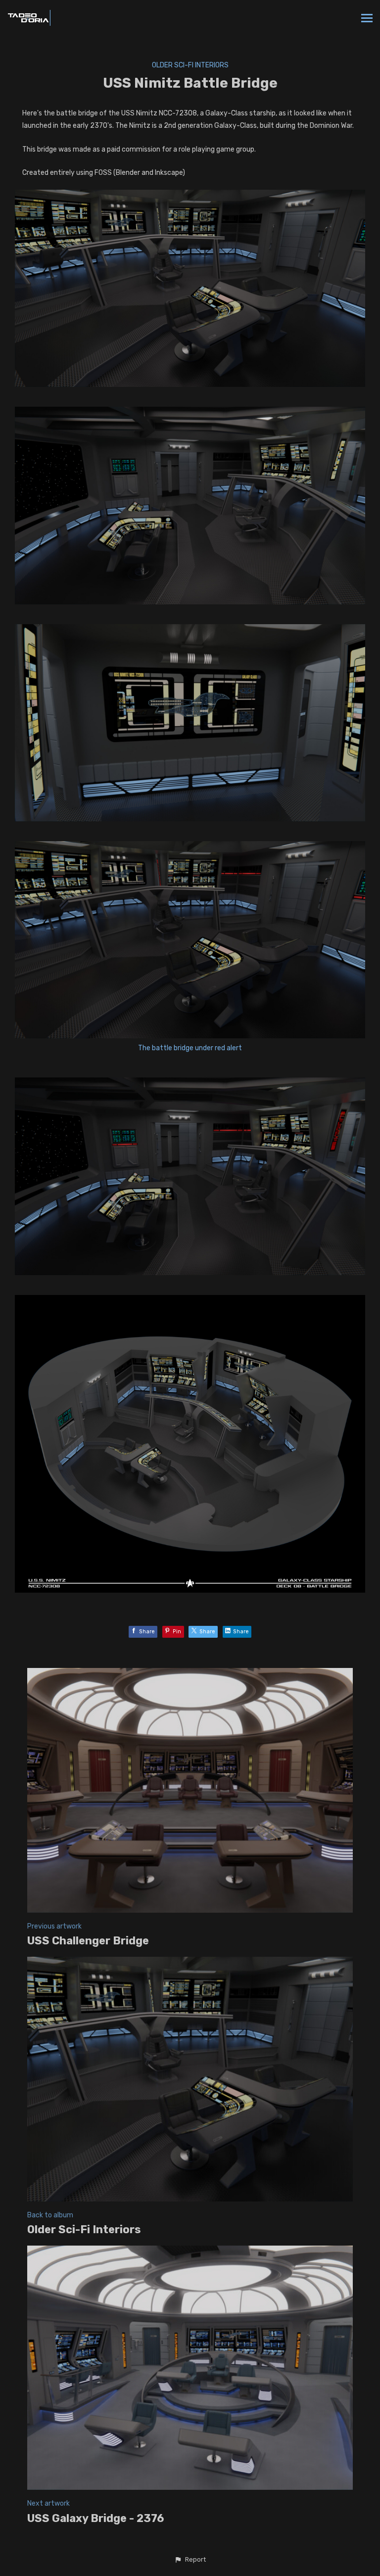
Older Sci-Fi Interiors (190, 65)
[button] (190, 2560)
